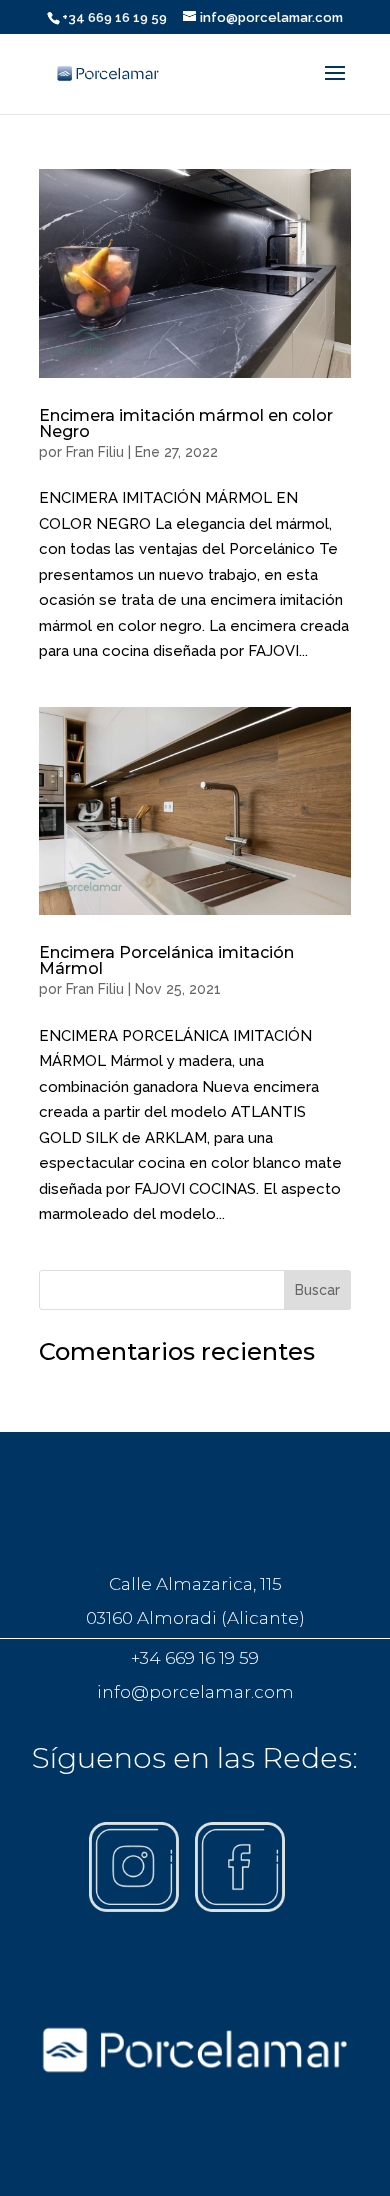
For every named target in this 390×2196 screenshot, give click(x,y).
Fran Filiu (95, 452)
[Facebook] (240, 1907)
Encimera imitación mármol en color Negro (186, 423)
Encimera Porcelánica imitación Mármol (166, 960)
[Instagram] (134, 1907)
